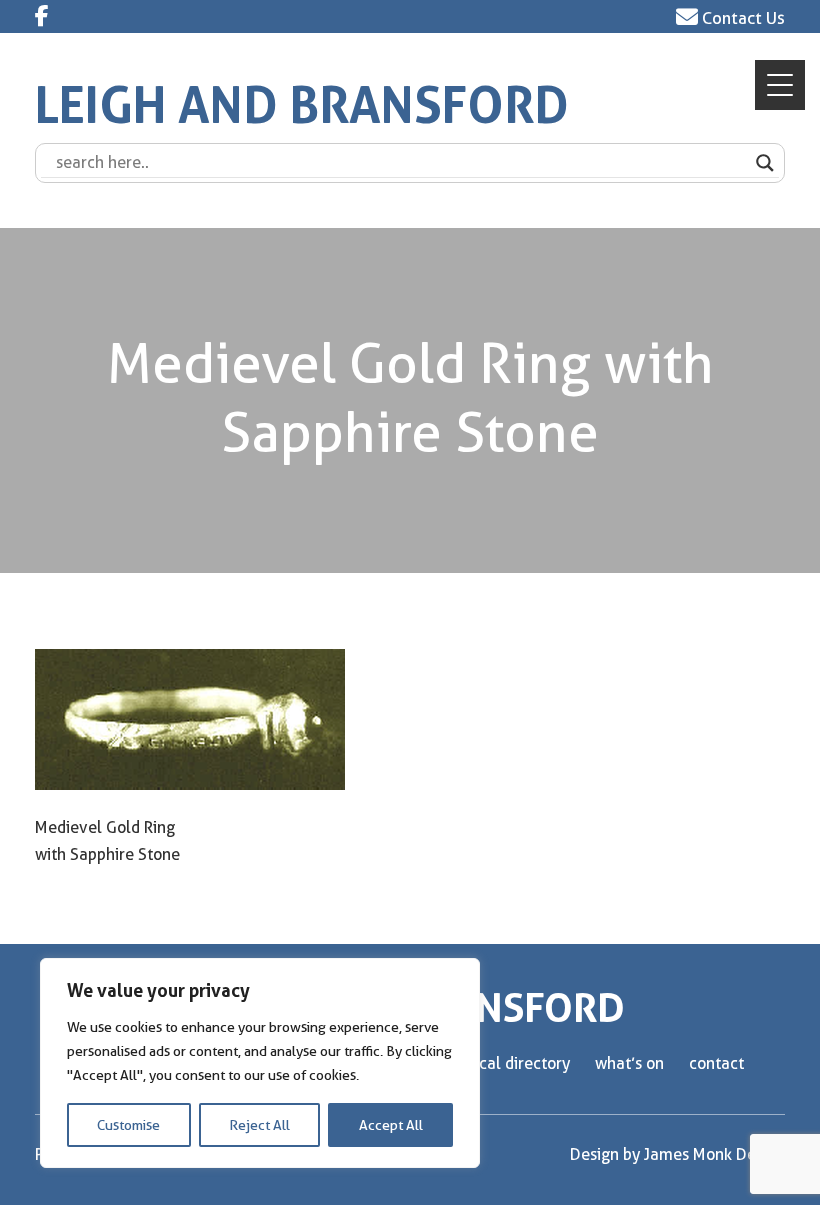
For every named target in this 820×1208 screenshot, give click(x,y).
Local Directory (517, 1063)
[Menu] (780, 85)
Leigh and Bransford (302, 105)
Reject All (259, 1125)
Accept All (391, 1125)
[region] (260, 1063)
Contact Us (741, 18)
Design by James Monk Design (677, 1154)
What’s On (629, 1063)
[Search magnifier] (765, 163)
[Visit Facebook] (42, 16)
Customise (128, 1125)
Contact (716, 1063)
